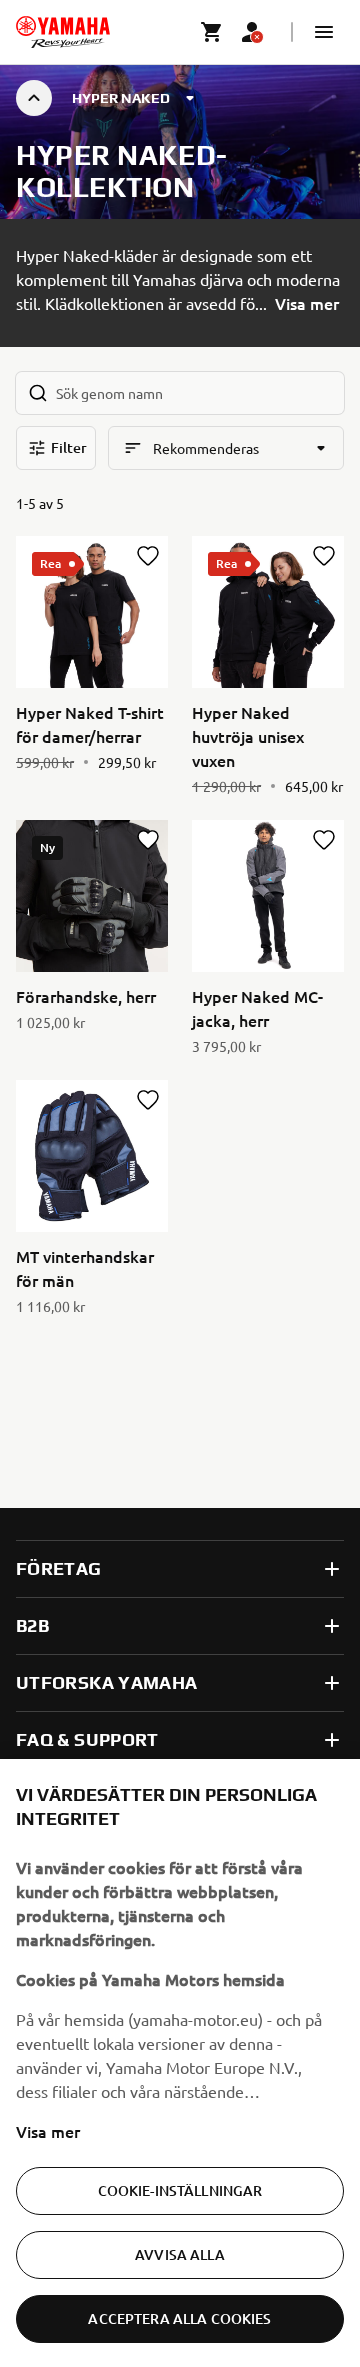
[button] (324, 32)
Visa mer (48, 2131)
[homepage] (63, 32)
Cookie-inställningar (180, 2190)
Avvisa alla (180, 2254)
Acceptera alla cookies (179, 2318)
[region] (180, 2063)
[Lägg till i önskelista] (148, 556)
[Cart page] (212, 32)
